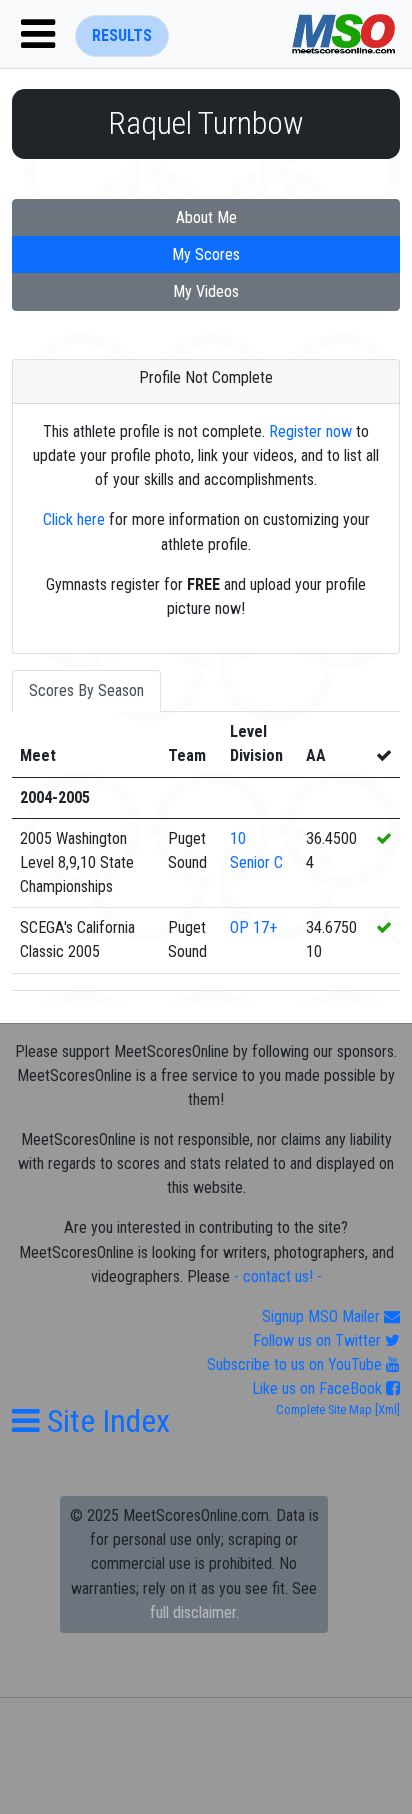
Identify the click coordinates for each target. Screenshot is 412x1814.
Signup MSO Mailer (323, 1316)
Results (122, 35)
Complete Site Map (324, 1409)
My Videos (206, 291)
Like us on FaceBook (319, 1388)
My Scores (206, 254)
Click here (74, 519)
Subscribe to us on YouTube (296, 1364)
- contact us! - (278, 1276)
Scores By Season (86, 690)
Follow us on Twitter (319, 1340)
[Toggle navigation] (38, 34)
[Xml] (386, 1409)
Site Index (105, 1421)
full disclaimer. (194, 1612)
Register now (310, 431)
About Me (206, 217)
